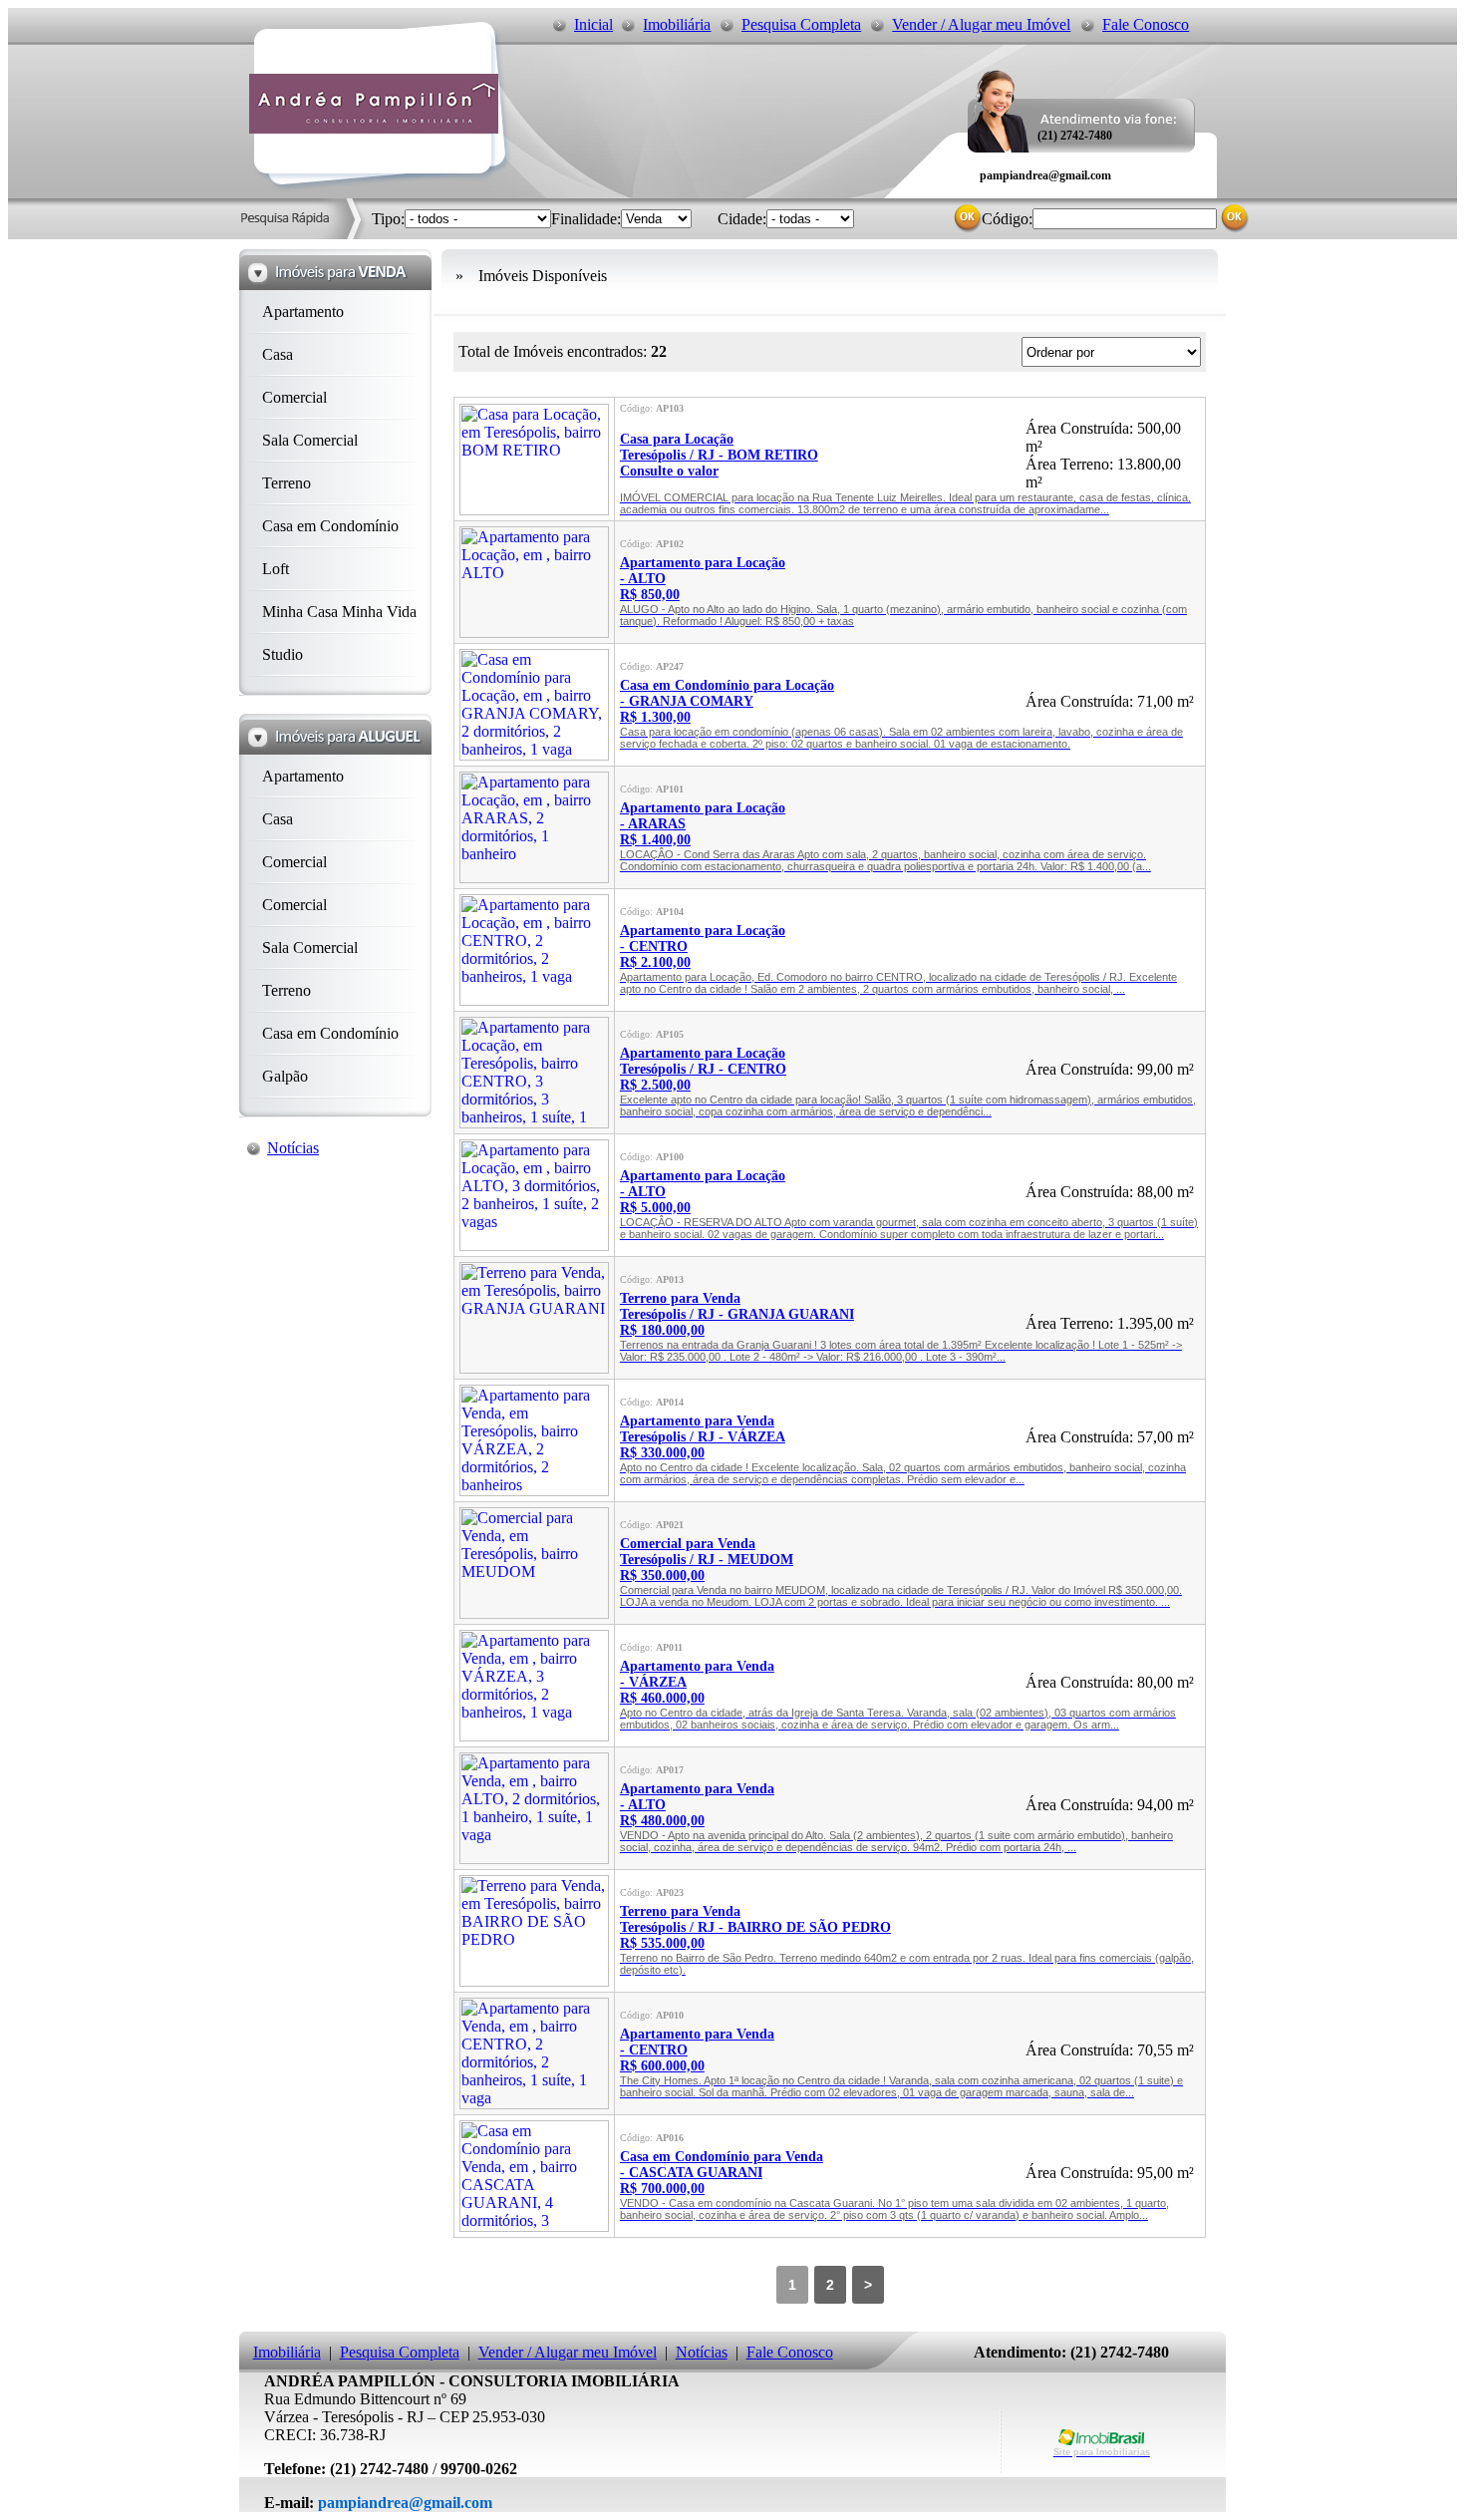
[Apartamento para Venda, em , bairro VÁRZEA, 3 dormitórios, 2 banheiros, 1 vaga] (534, 1736)
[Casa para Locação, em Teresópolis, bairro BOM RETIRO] (534, 510)
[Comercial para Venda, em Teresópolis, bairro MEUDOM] (534, 1613)
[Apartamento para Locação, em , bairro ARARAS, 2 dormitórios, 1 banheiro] (534, 878)
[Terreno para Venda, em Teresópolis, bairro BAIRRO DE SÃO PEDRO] (534, 1981)
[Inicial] (374, 128)
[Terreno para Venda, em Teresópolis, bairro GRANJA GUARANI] (534, 1368)
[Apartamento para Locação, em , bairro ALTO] (534, 632)
